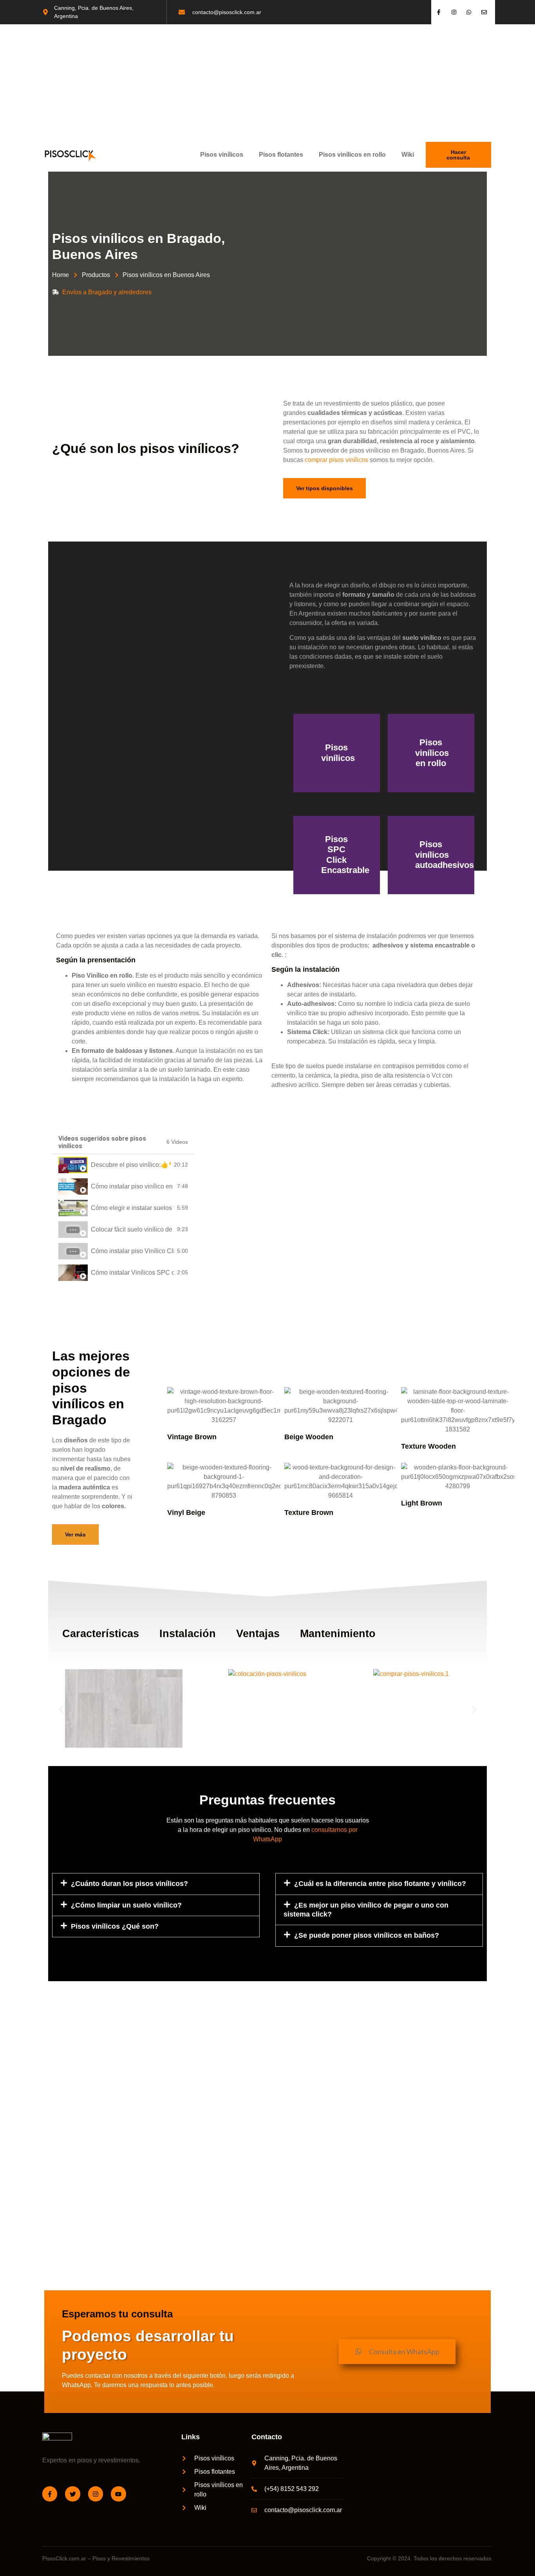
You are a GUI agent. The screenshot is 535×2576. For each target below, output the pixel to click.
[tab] (123, 1165)
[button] (61, 1710)
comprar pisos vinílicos (336, 460)
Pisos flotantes (281, 155)
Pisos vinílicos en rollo (352, 155)
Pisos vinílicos (222, 155)
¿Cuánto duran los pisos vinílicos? (129, 1884)
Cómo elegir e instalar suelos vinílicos (132, 1208)
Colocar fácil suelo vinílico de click (132, 1229)
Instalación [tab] (188, 1634)
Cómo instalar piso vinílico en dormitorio (132, 1186)
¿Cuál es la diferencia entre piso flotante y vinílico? (380, 1884)
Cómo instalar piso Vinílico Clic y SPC (132, 1251)
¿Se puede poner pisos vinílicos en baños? (367, 1935)
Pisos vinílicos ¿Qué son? (115, 1926)
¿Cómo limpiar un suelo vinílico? (126, 1905)
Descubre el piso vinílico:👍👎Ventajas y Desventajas (131, 1165)
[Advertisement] (267, 83)
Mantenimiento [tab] (338, 1634)
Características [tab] (101, 1634)
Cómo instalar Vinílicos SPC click (132, 1273)
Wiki (408, 155)
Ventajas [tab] (258, 1634)
